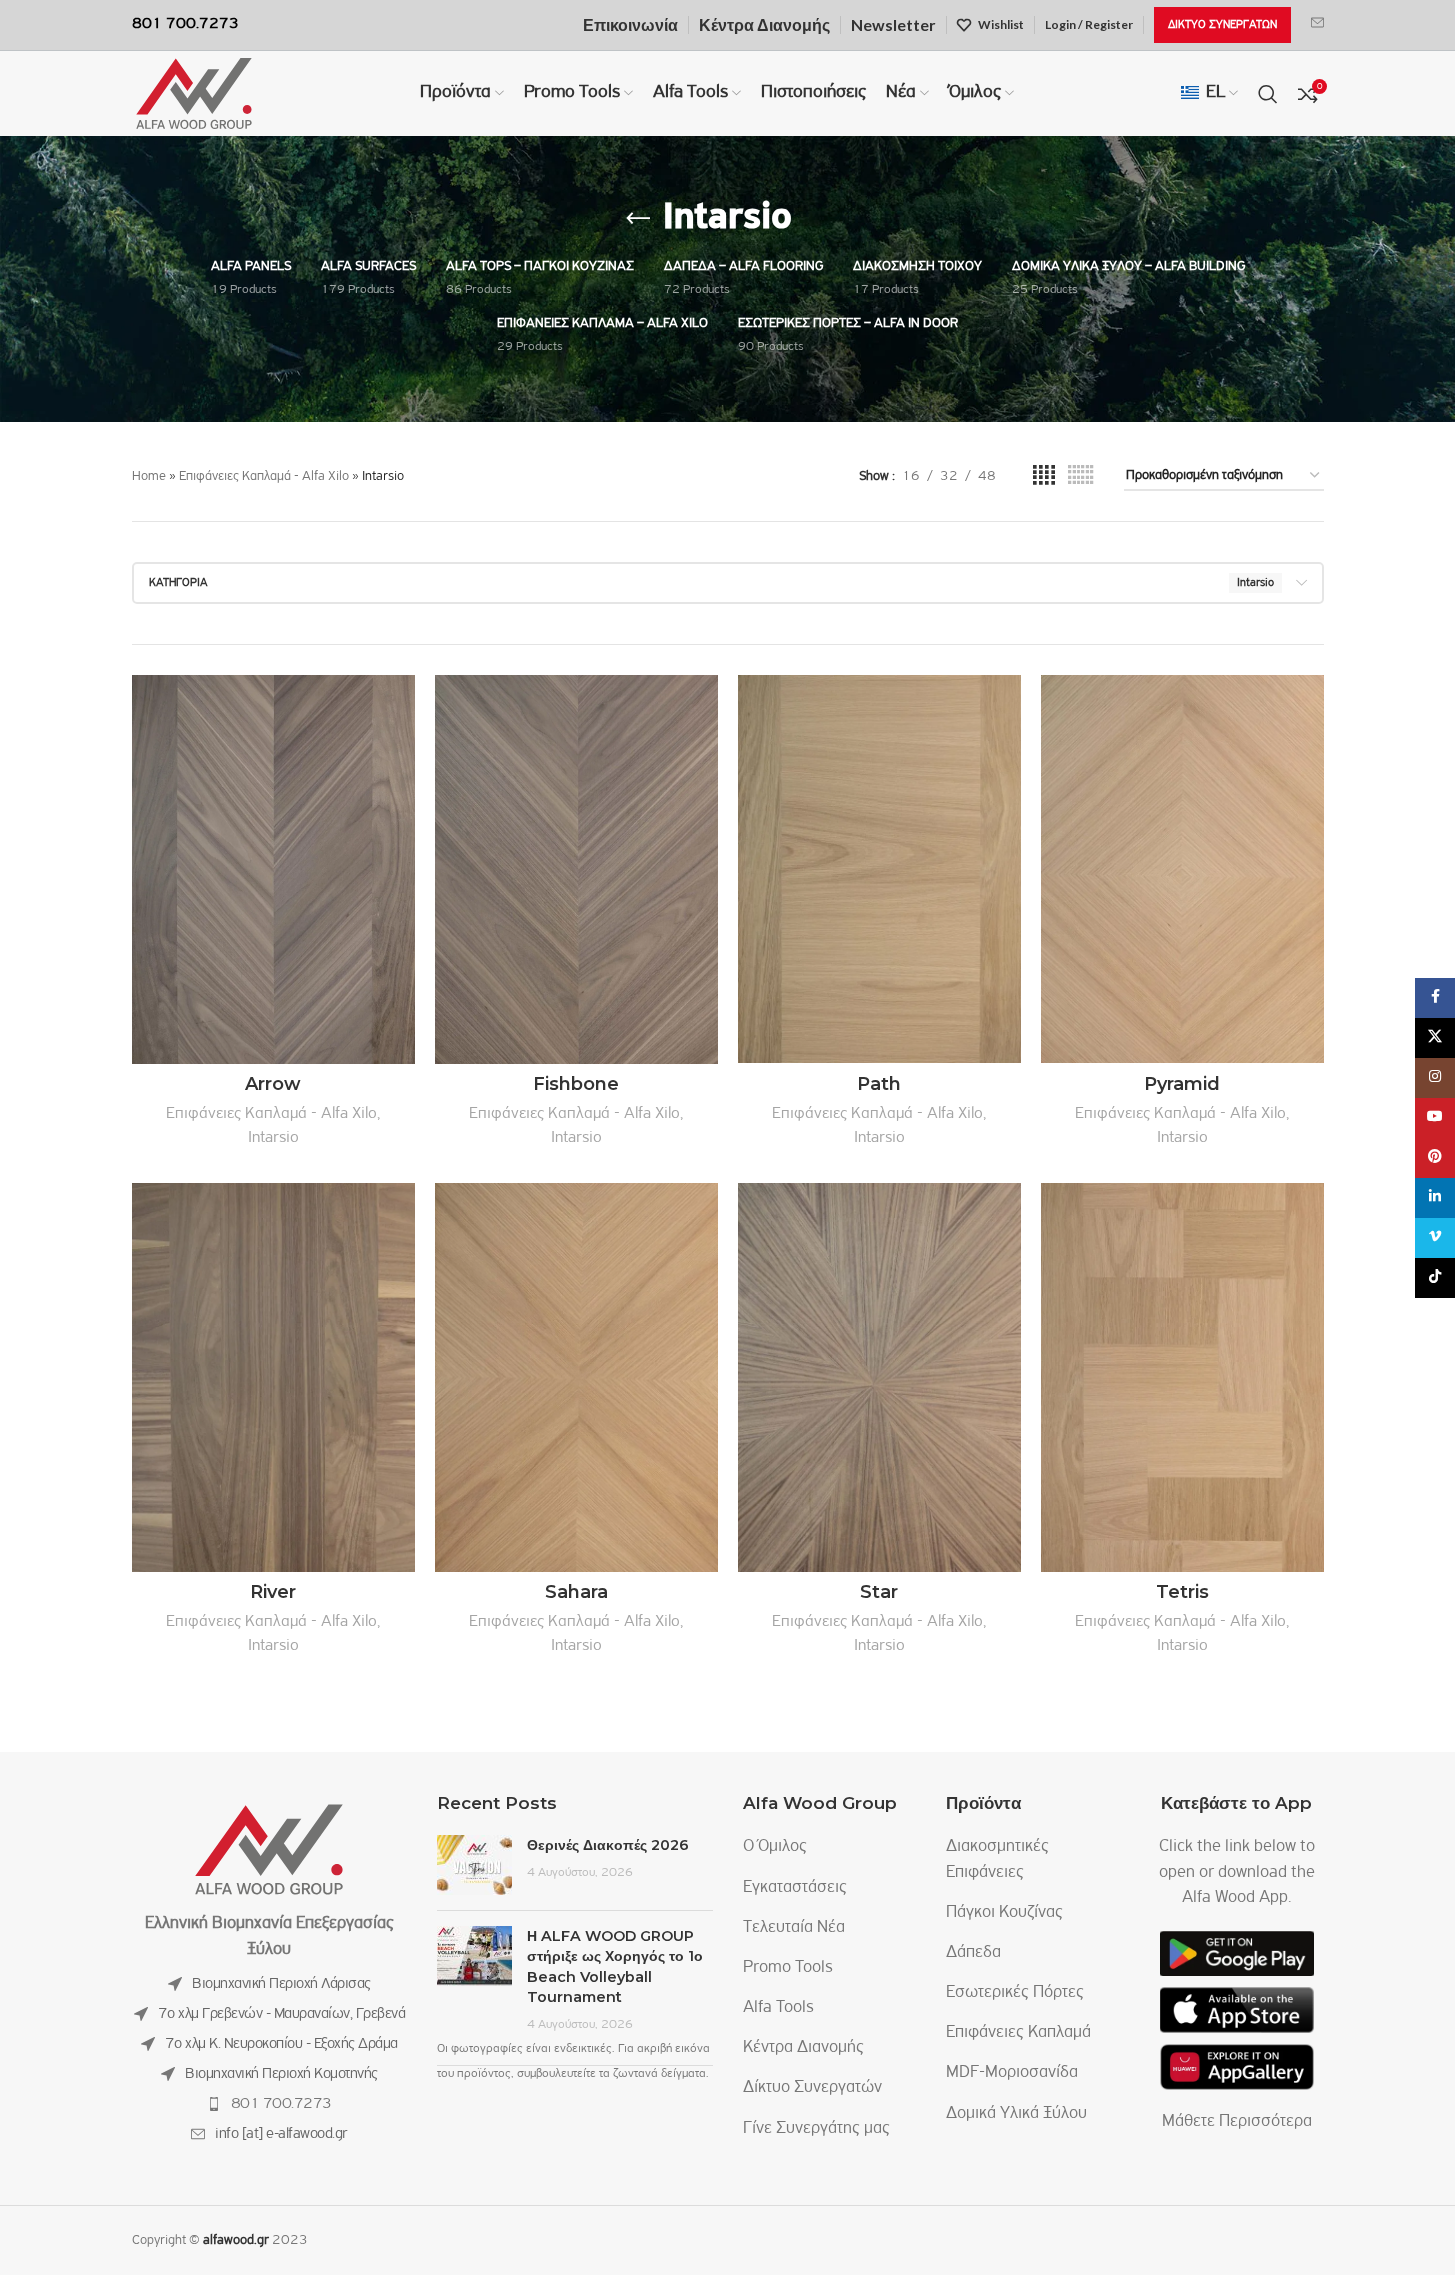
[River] (273, 1377)
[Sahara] (576, 1377)
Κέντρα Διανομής (803, 2048)
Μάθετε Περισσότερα (1237, 2122)
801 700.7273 (281, 2104)
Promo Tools (788, 1968)
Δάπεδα (973, 1953)
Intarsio (273, 1137)
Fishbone (576, 1084)
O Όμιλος (775, 1847)
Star (879, 1592)
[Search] (1268, 94)
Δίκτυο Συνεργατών (812, 2088)
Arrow (273, 1084)
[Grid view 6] (1081, 476)
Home (149, 476)
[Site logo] (194, 94)
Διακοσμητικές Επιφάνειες (997, 1859)
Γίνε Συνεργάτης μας (816, 2129)
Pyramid (1182, 1084)
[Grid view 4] (1044, 476)
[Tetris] (1182, 1377)
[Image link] (269, 1850)
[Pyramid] (1182, 869)
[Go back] (638, 219)
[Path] (879, 869)
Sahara (576, 1592)
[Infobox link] (1317, 25)
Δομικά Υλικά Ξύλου (1016, 2114)
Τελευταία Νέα (794, 1928)
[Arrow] (273, 869)
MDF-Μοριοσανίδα (1012, 2073)
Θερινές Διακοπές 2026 (608, 1845)
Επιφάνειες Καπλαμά (1018, 2033)
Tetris (1182, 1592)
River (273, 1592)
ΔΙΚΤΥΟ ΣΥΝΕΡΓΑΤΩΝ (1222, 25)
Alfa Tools (778, 2008)
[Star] (879, 1377)
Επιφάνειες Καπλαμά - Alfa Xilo (264, 476)
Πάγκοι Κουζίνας (1004, 1913)
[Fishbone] (576, 869)
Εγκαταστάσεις (795, 1888)
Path (879, 1084)
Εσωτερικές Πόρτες (1015, 1993)
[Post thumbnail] (474, 1865)
